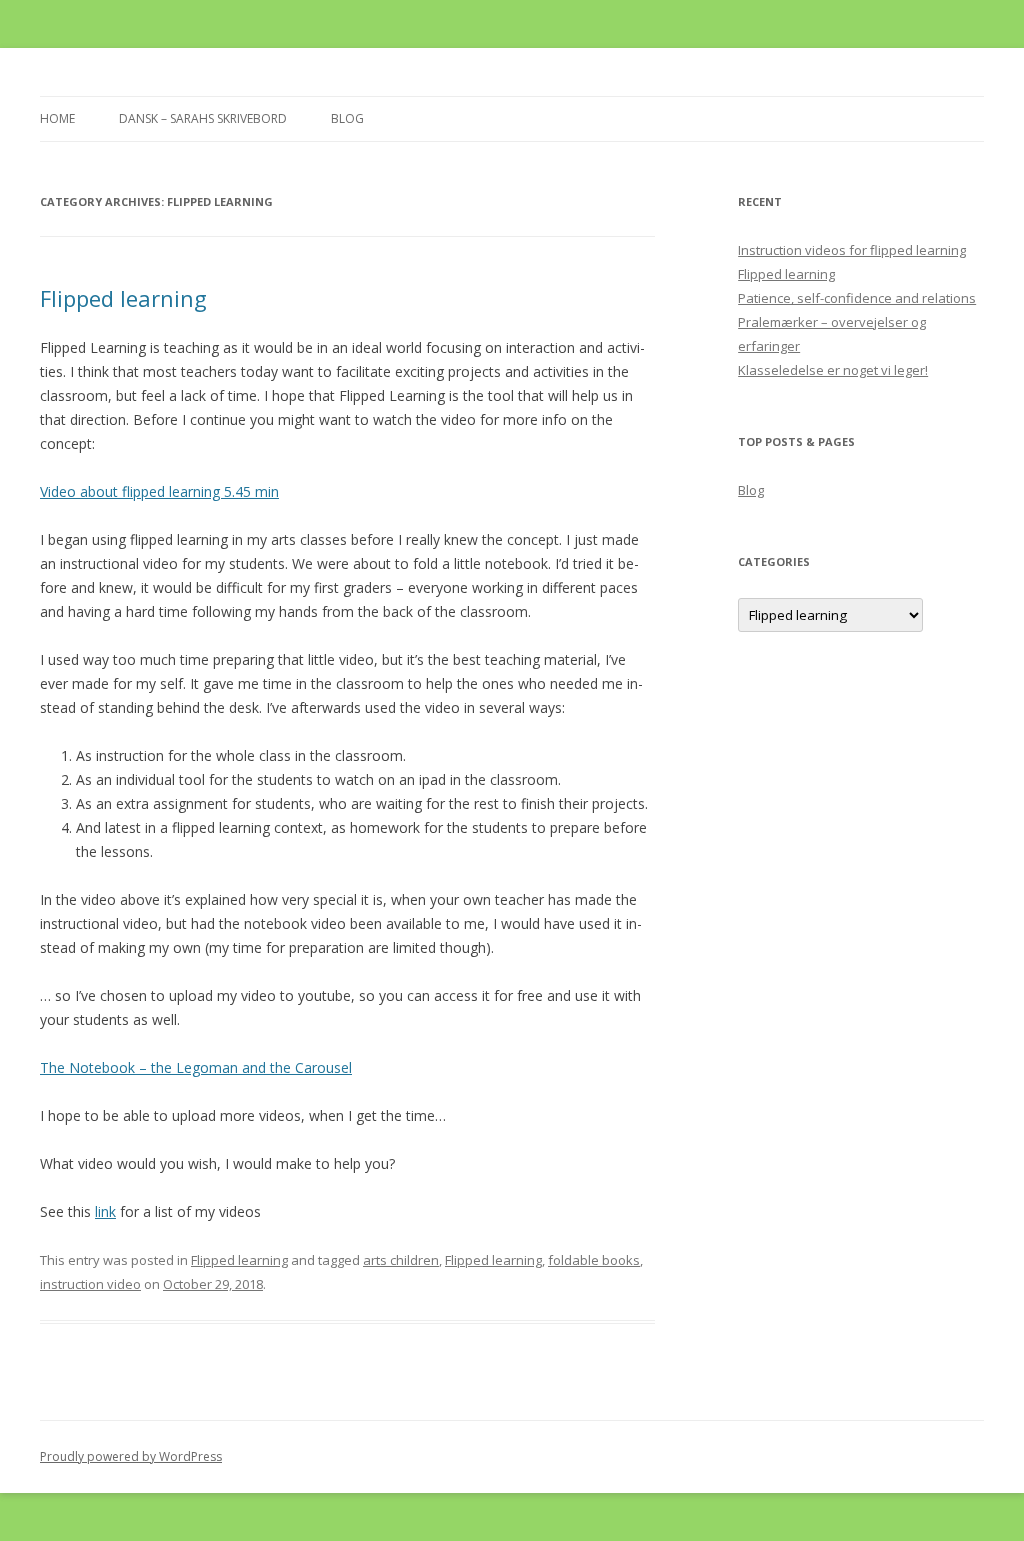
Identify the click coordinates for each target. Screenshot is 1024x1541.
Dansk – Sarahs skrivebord (203, 118)
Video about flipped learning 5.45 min (159, 491)
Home (57, 118)
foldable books (594, 1260)
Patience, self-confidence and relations (857, 298)
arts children (401, 1260)
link (105, 1211)
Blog (347, 118)
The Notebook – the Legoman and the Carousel (196, 1067)
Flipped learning (123, 298)
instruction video (90, 1284)
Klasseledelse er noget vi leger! (833, 370)
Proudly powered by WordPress (131, 1456)
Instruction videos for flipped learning (852, 250)
